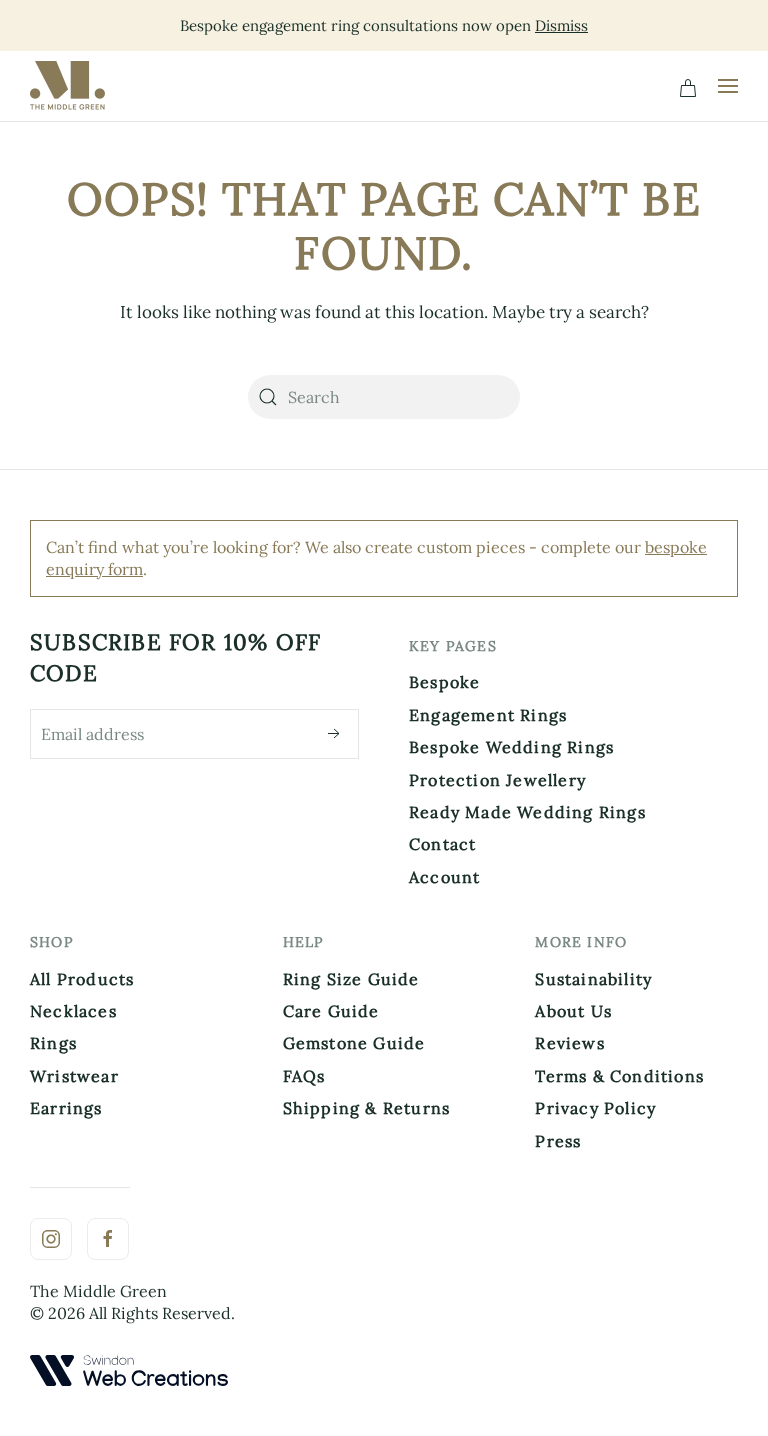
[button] (728, 86)
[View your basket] (688, 86)
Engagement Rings (488, 715)
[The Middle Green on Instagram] (51, 1239)
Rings (53, 1043)
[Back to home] (71, 86)
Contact (442, 844)
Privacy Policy (595, 1108)
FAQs (304, 1076)
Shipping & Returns (367, 1108)
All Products (82, 979)
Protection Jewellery (497, 780)
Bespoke (444, 682)
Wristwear (74, 1076)
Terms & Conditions (619, 1076)
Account (444, 877)
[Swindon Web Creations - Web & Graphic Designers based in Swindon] (129, 1368)
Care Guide (331, 1011)
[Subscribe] (334, 734)
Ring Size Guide (351, 979)
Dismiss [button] (561, 25)
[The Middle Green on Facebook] (108, 1239)
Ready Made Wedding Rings (527, 812)
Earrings (66, 1108)
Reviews (569, 1043)
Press (558, 1141)
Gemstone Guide (354, 1043)
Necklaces (73, 1011)
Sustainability (593, 979)
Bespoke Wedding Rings (511, 747)
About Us (573, 1011)
